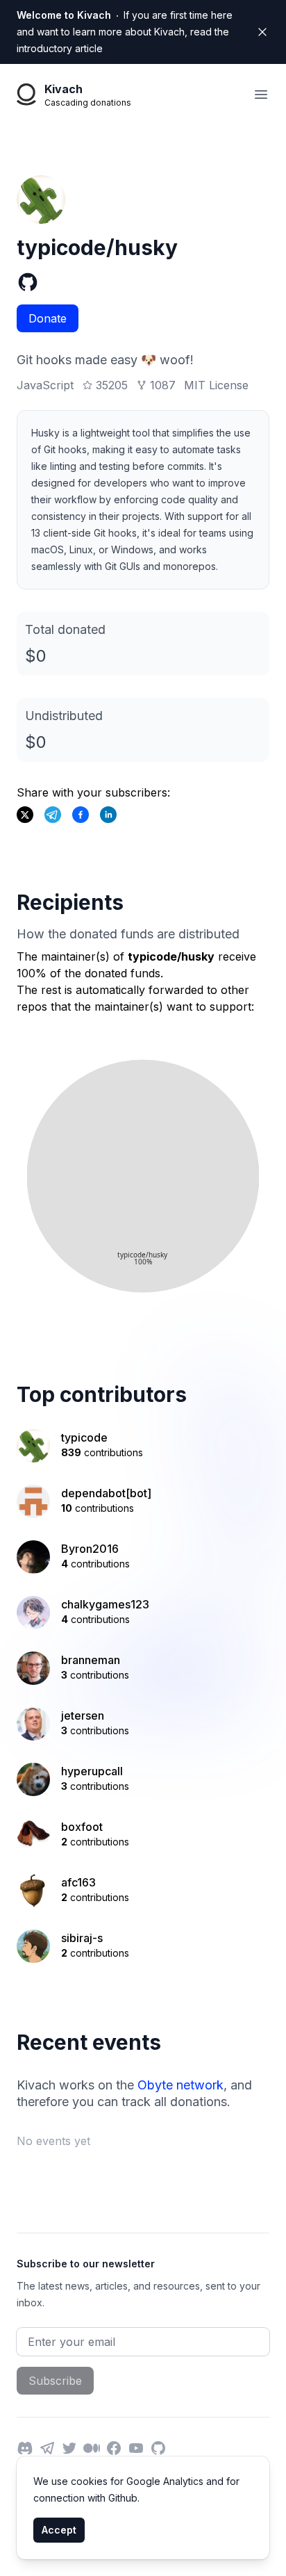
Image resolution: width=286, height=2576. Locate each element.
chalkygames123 (105, 1604)
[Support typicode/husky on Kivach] (81, 815)
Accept (59, 2530)
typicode (84, 1437)
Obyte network (180, 2085)
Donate (48, 318)
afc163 (78, 1882)
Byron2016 (90, 1549)
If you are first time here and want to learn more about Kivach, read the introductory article (125, 32)
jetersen (83, 1715)
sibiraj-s (82, 1938)
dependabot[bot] (106, 1493)
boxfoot (82, 1827)
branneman (91, 1660)
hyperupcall (92, 1771)
